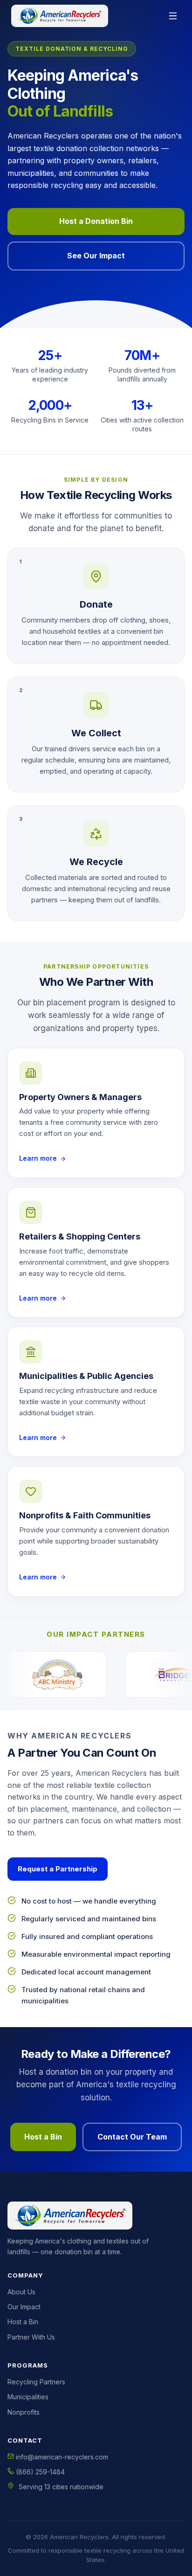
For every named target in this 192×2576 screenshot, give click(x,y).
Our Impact (24, 2307)
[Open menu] (173, 16)
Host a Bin (43, 2137)
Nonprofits (24, 2412)
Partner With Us (31, 2337)
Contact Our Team (132, 2137)
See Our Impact (96, 256)
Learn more (38, 1158)
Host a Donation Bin (96, 221)
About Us (21, 2292)
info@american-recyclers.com (61, 2457)
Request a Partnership (58, 1869)
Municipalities (28, 2397)
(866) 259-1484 (39, 2472)
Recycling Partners (36, 2382)
